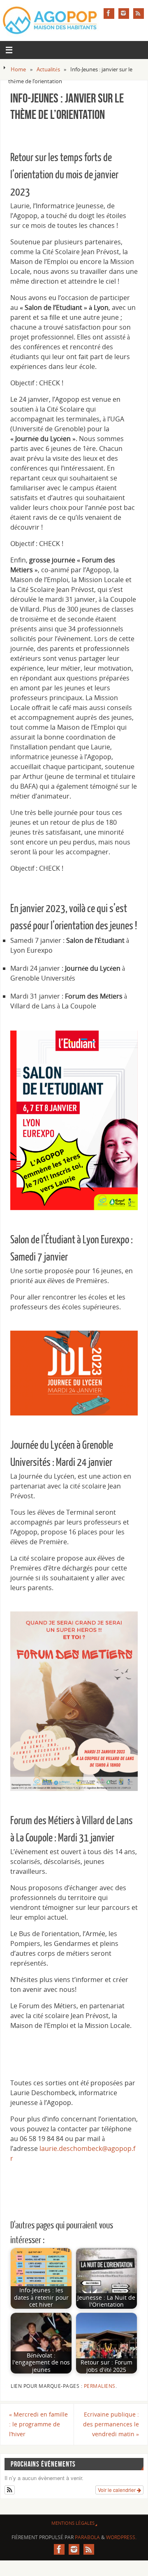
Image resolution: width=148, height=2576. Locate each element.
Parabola (87, 2537)
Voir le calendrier (117, 2490)
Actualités (48, 69)
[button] (10, 2490)
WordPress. (121, 2537)
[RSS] (139, 14)
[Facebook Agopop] (109, 14)
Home (18, 69)
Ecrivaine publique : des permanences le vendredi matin (111, 2424)
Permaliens (100, 2386)
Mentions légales (73, 2523)
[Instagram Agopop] (124, 14)
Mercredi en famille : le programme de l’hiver (38, 2424)
